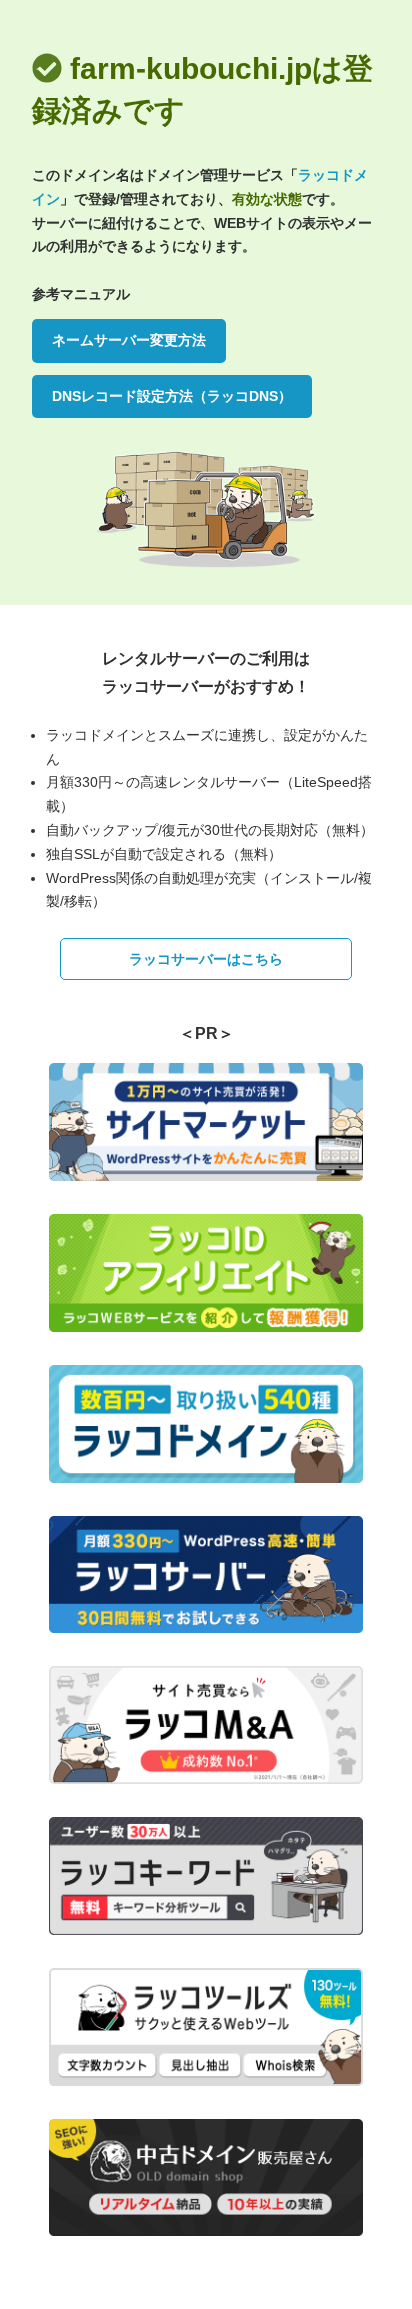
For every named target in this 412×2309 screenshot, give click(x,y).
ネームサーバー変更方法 (129, 340)
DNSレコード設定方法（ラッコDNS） (172, 396)
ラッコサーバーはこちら (206, 959)
